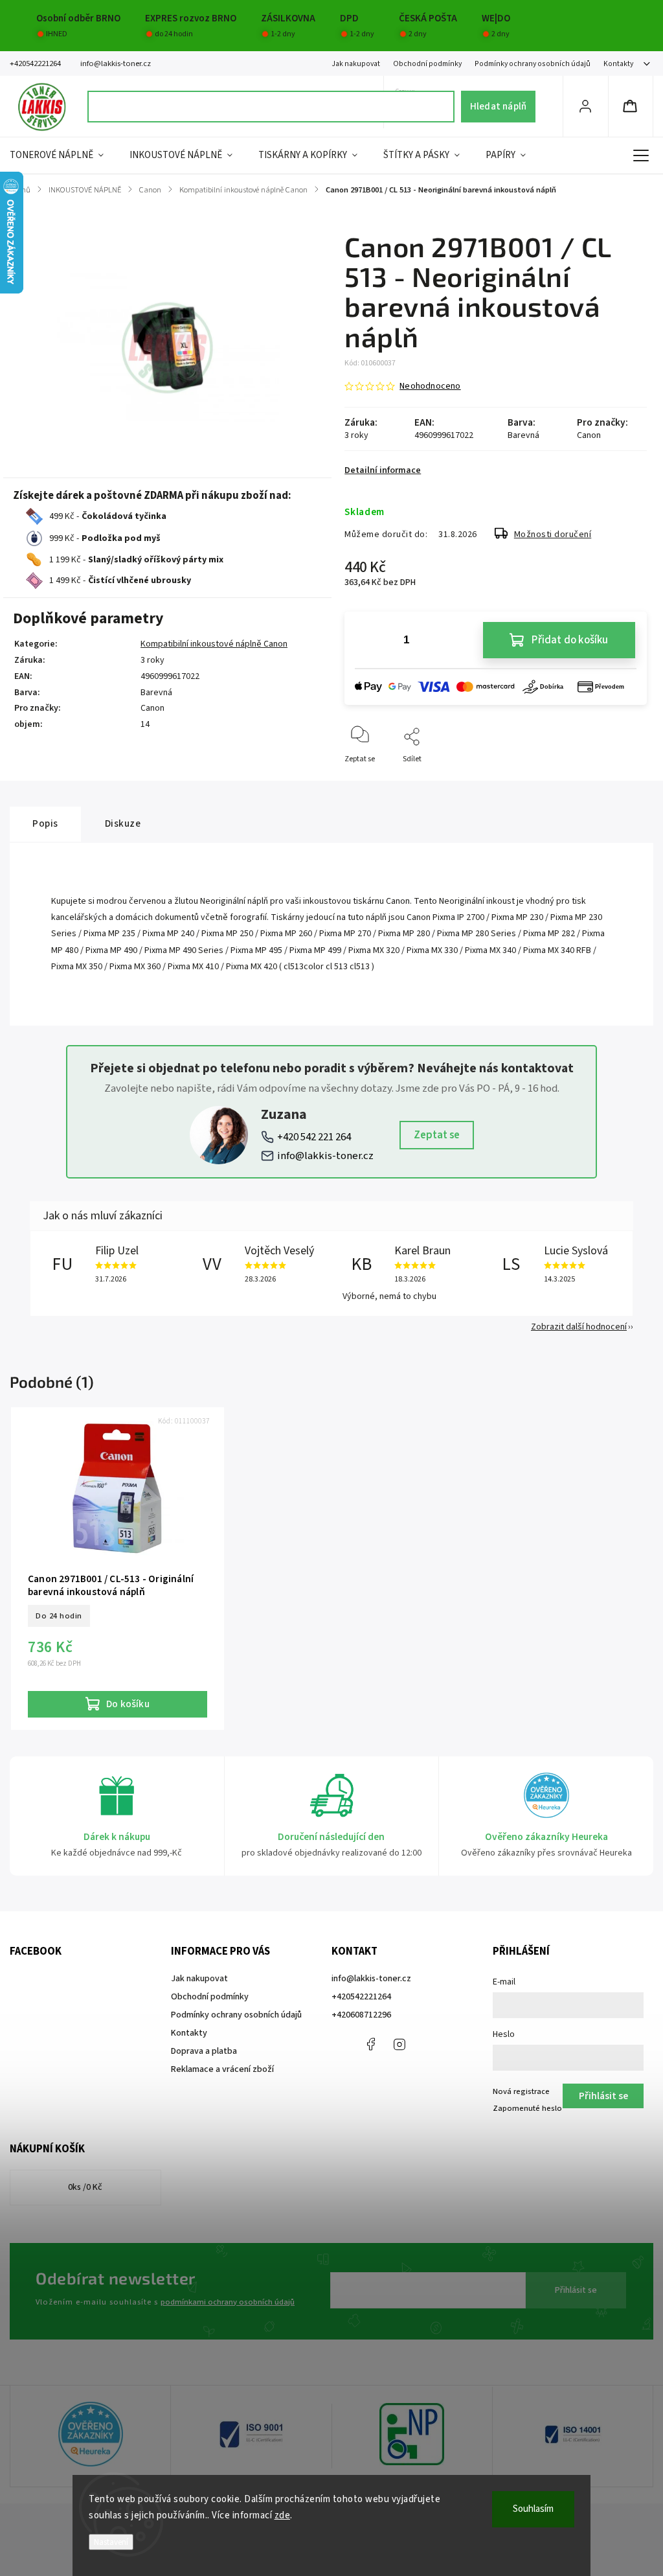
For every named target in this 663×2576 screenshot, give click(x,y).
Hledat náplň (498, 106)
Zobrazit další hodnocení (579, 1327)
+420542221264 (361, 1997)
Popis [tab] (45, 823)
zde (283, 2515)
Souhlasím (533, 2509)
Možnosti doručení (553, 535)
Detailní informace (383, 470)
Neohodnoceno (430, 386)
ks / (85, 2187)
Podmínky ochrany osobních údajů (533, 64)
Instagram (399, 2044)
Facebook (370, 2044)
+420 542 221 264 (314, 1137)
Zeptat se (437, 1135)
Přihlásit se (576, 2290)
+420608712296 (361, 2015)
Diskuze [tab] (123, 823)
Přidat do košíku (570, 640)
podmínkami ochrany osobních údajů (228, 2302)
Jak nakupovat (356, 64)
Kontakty (618, 64)
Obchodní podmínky (427, 64)
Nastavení (111, 2542)
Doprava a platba (204, 2051)
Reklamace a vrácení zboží (222, 2069)
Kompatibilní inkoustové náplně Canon (214, 644)
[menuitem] (63, 155)
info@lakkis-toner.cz (325, 1156)
